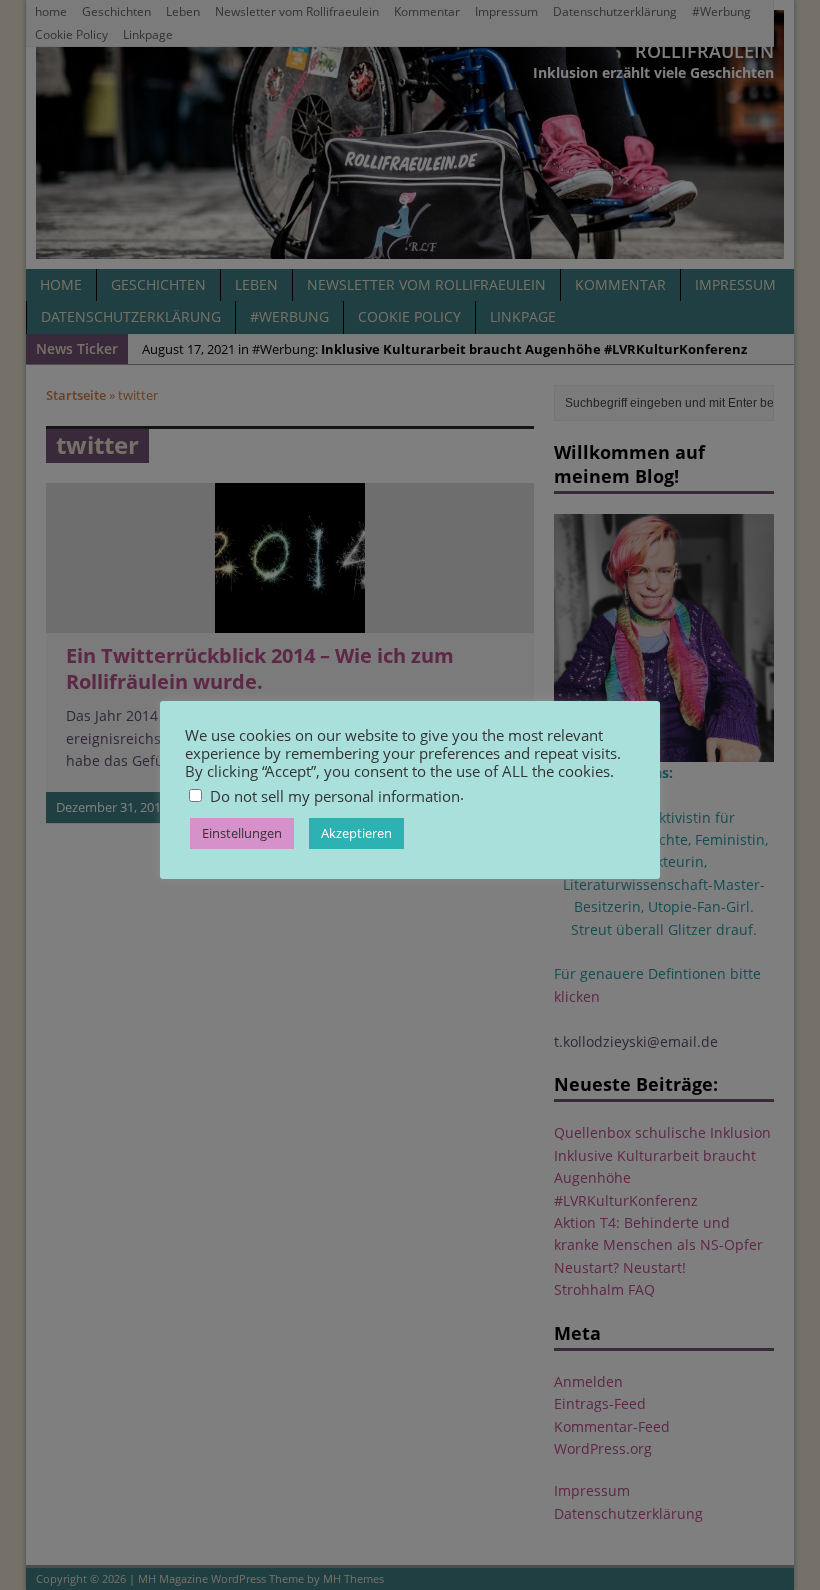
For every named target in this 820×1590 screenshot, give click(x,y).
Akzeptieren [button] (356, 833)
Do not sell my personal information (335, 796)
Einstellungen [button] (242, 833)
